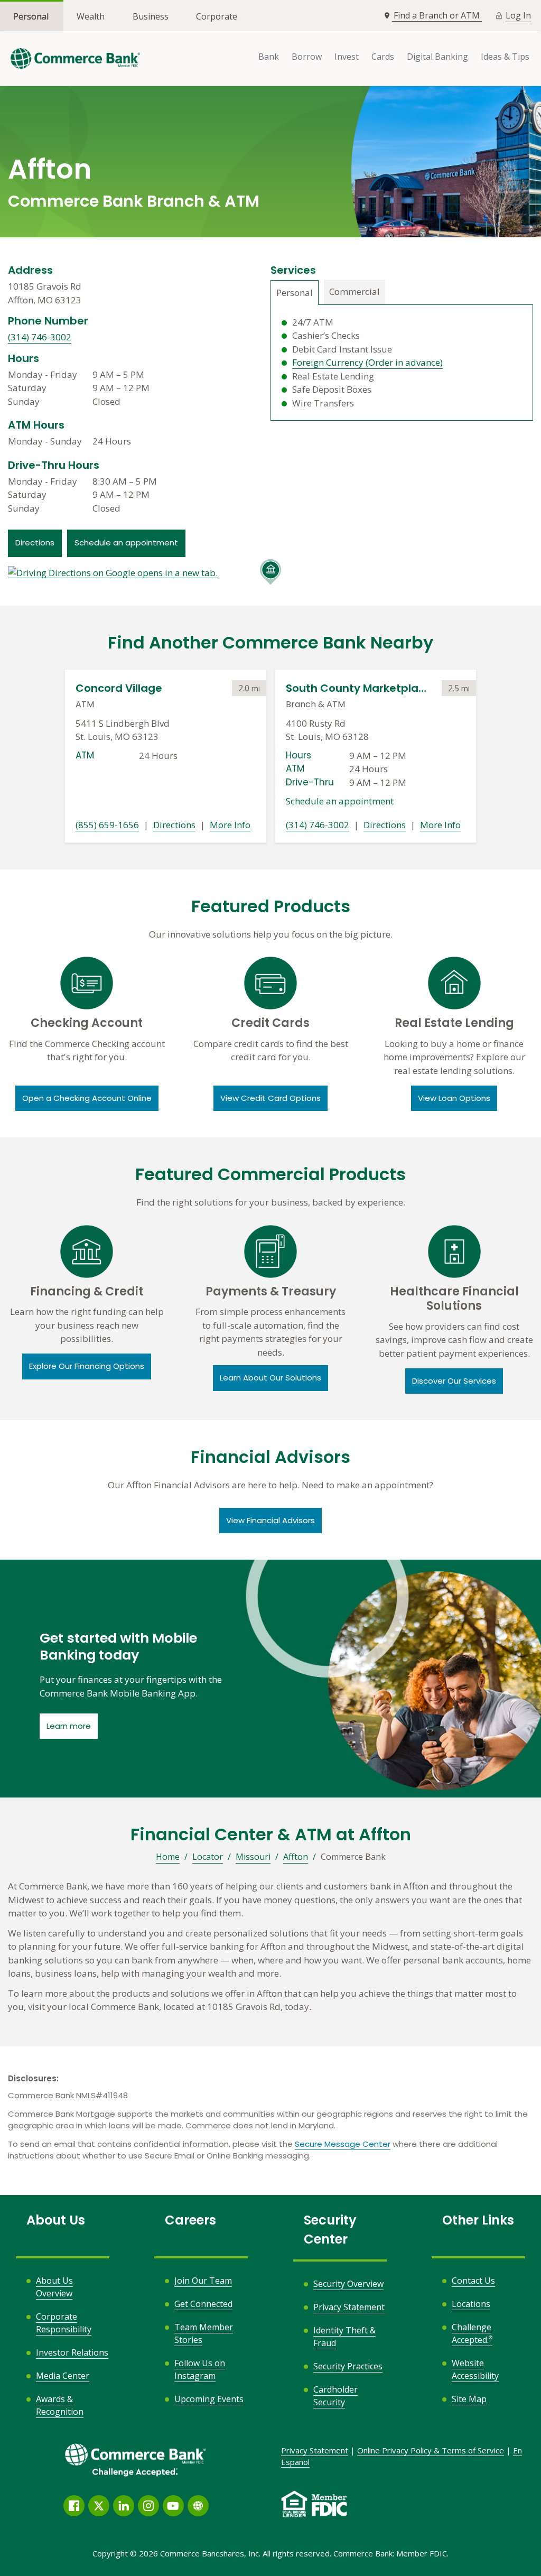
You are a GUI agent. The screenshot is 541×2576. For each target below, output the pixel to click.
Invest (347, 57)
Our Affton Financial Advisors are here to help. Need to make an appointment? (270, 1485)
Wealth (91, 16)
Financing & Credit (87, 1292)
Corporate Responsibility (64, 2323)
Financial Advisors (270, 1457)
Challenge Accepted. (472, 2333)
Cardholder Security (335, 2396)
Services (293, 270)
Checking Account (87, 1023)
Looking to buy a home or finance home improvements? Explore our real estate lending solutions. (454, 1057)
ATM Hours (36, 425)
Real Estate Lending (454, 1023)
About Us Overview (54, 2287)
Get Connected (203, 2304)
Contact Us (473, 2281)
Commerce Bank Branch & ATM (134, 201)
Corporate (217, 16)
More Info (230, 825)
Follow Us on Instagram (200, 2370)
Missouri (253, 1857)
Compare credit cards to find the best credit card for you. (271, 1050)
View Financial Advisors (270, 1520)
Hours (24, 359)
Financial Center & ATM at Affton (271, 1834)
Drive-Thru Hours (54, 465)
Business (151, 16)
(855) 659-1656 (107, 825)
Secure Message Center (343, 2144)
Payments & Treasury (271, 1292)
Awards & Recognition (60, 2405)
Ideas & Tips (505, 57)
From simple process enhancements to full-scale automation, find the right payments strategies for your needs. (270, 1332)
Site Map (469, 2399)
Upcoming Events (209, 2399)
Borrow (307, 57)
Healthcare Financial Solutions (454, 1299)
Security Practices (348, 2366)
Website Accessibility (475, 2369)
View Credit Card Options (270, 1098)
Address (30, 270)
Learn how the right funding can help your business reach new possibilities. (87, 1325)
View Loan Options (454, 1098)
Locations (471, 2304)
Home (168, 1857)
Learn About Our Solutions (270, 1378)
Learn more (69, 1726)
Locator (208, 1857)
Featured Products (271, 906)
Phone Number (48, 321)
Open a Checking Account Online (87, 1098)
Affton (50, 170)
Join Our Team (203, 2281)
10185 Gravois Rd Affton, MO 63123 (45, 293)
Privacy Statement (349, 2307)
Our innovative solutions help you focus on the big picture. (271, 934)
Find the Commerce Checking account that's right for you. (87, 1050)
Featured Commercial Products (270, 1174)
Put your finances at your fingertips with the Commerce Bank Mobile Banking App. (131, 1686)
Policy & (431, 2450)
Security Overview (348, 2284)
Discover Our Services (454, 1381)
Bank (269, 57)
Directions (35, 543)
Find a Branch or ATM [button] (438, 15)
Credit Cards (270, 1023)
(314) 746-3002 (40, 337)
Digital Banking (437, 57)
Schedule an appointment (126, 543)
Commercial (355, 291)
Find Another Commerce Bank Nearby (270, 643)
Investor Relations (72, 2352)
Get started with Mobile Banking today (118, 1647)
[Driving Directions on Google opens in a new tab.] (113, 572)
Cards (383, 57)
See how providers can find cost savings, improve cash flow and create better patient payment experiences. (454, 1340)
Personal (31, 16)
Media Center (63, 2376)
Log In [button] (519, 15)
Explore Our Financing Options (87, 1366)
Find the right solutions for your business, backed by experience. (271, 1202)
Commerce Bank (353, 1857)
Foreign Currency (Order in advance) (367, 362)
